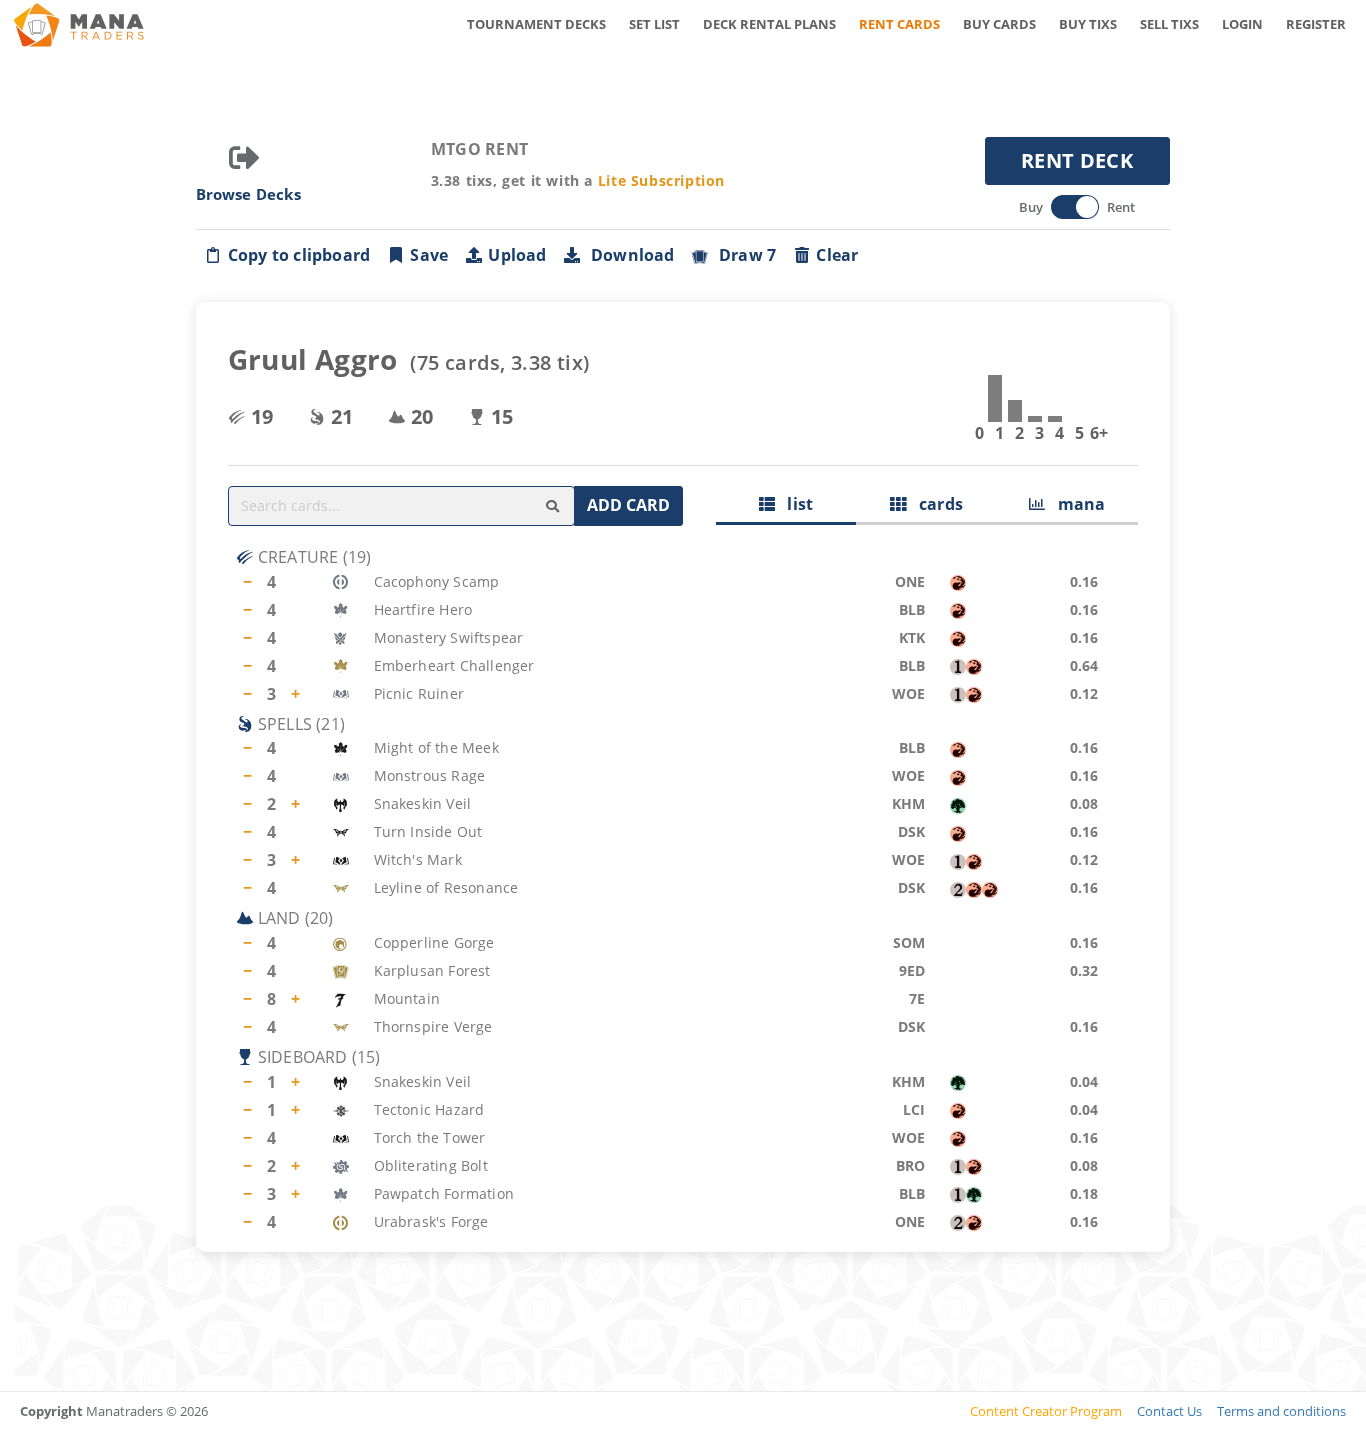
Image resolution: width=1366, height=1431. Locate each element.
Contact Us (1169, 1411)
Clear (837, 255)
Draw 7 (744, 255)
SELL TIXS (1169, 24)
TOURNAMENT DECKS (536, 24)
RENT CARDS (899, 24)
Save (429, 255)
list (794, 504)
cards (934, 504)
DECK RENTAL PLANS (769, 24)
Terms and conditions (1281, 1411)
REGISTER (1316, 24)
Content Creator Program (1046, 1411)
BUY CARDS (999, 24)
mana (1075, 504)
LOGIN (1242, 24)
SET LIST (654, 24)
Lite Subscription (661, 180)
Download (629, 255)
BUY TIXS (1088, 24)
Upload (517, 255)
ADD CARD (628, 505)
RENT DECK (1077, 160)
